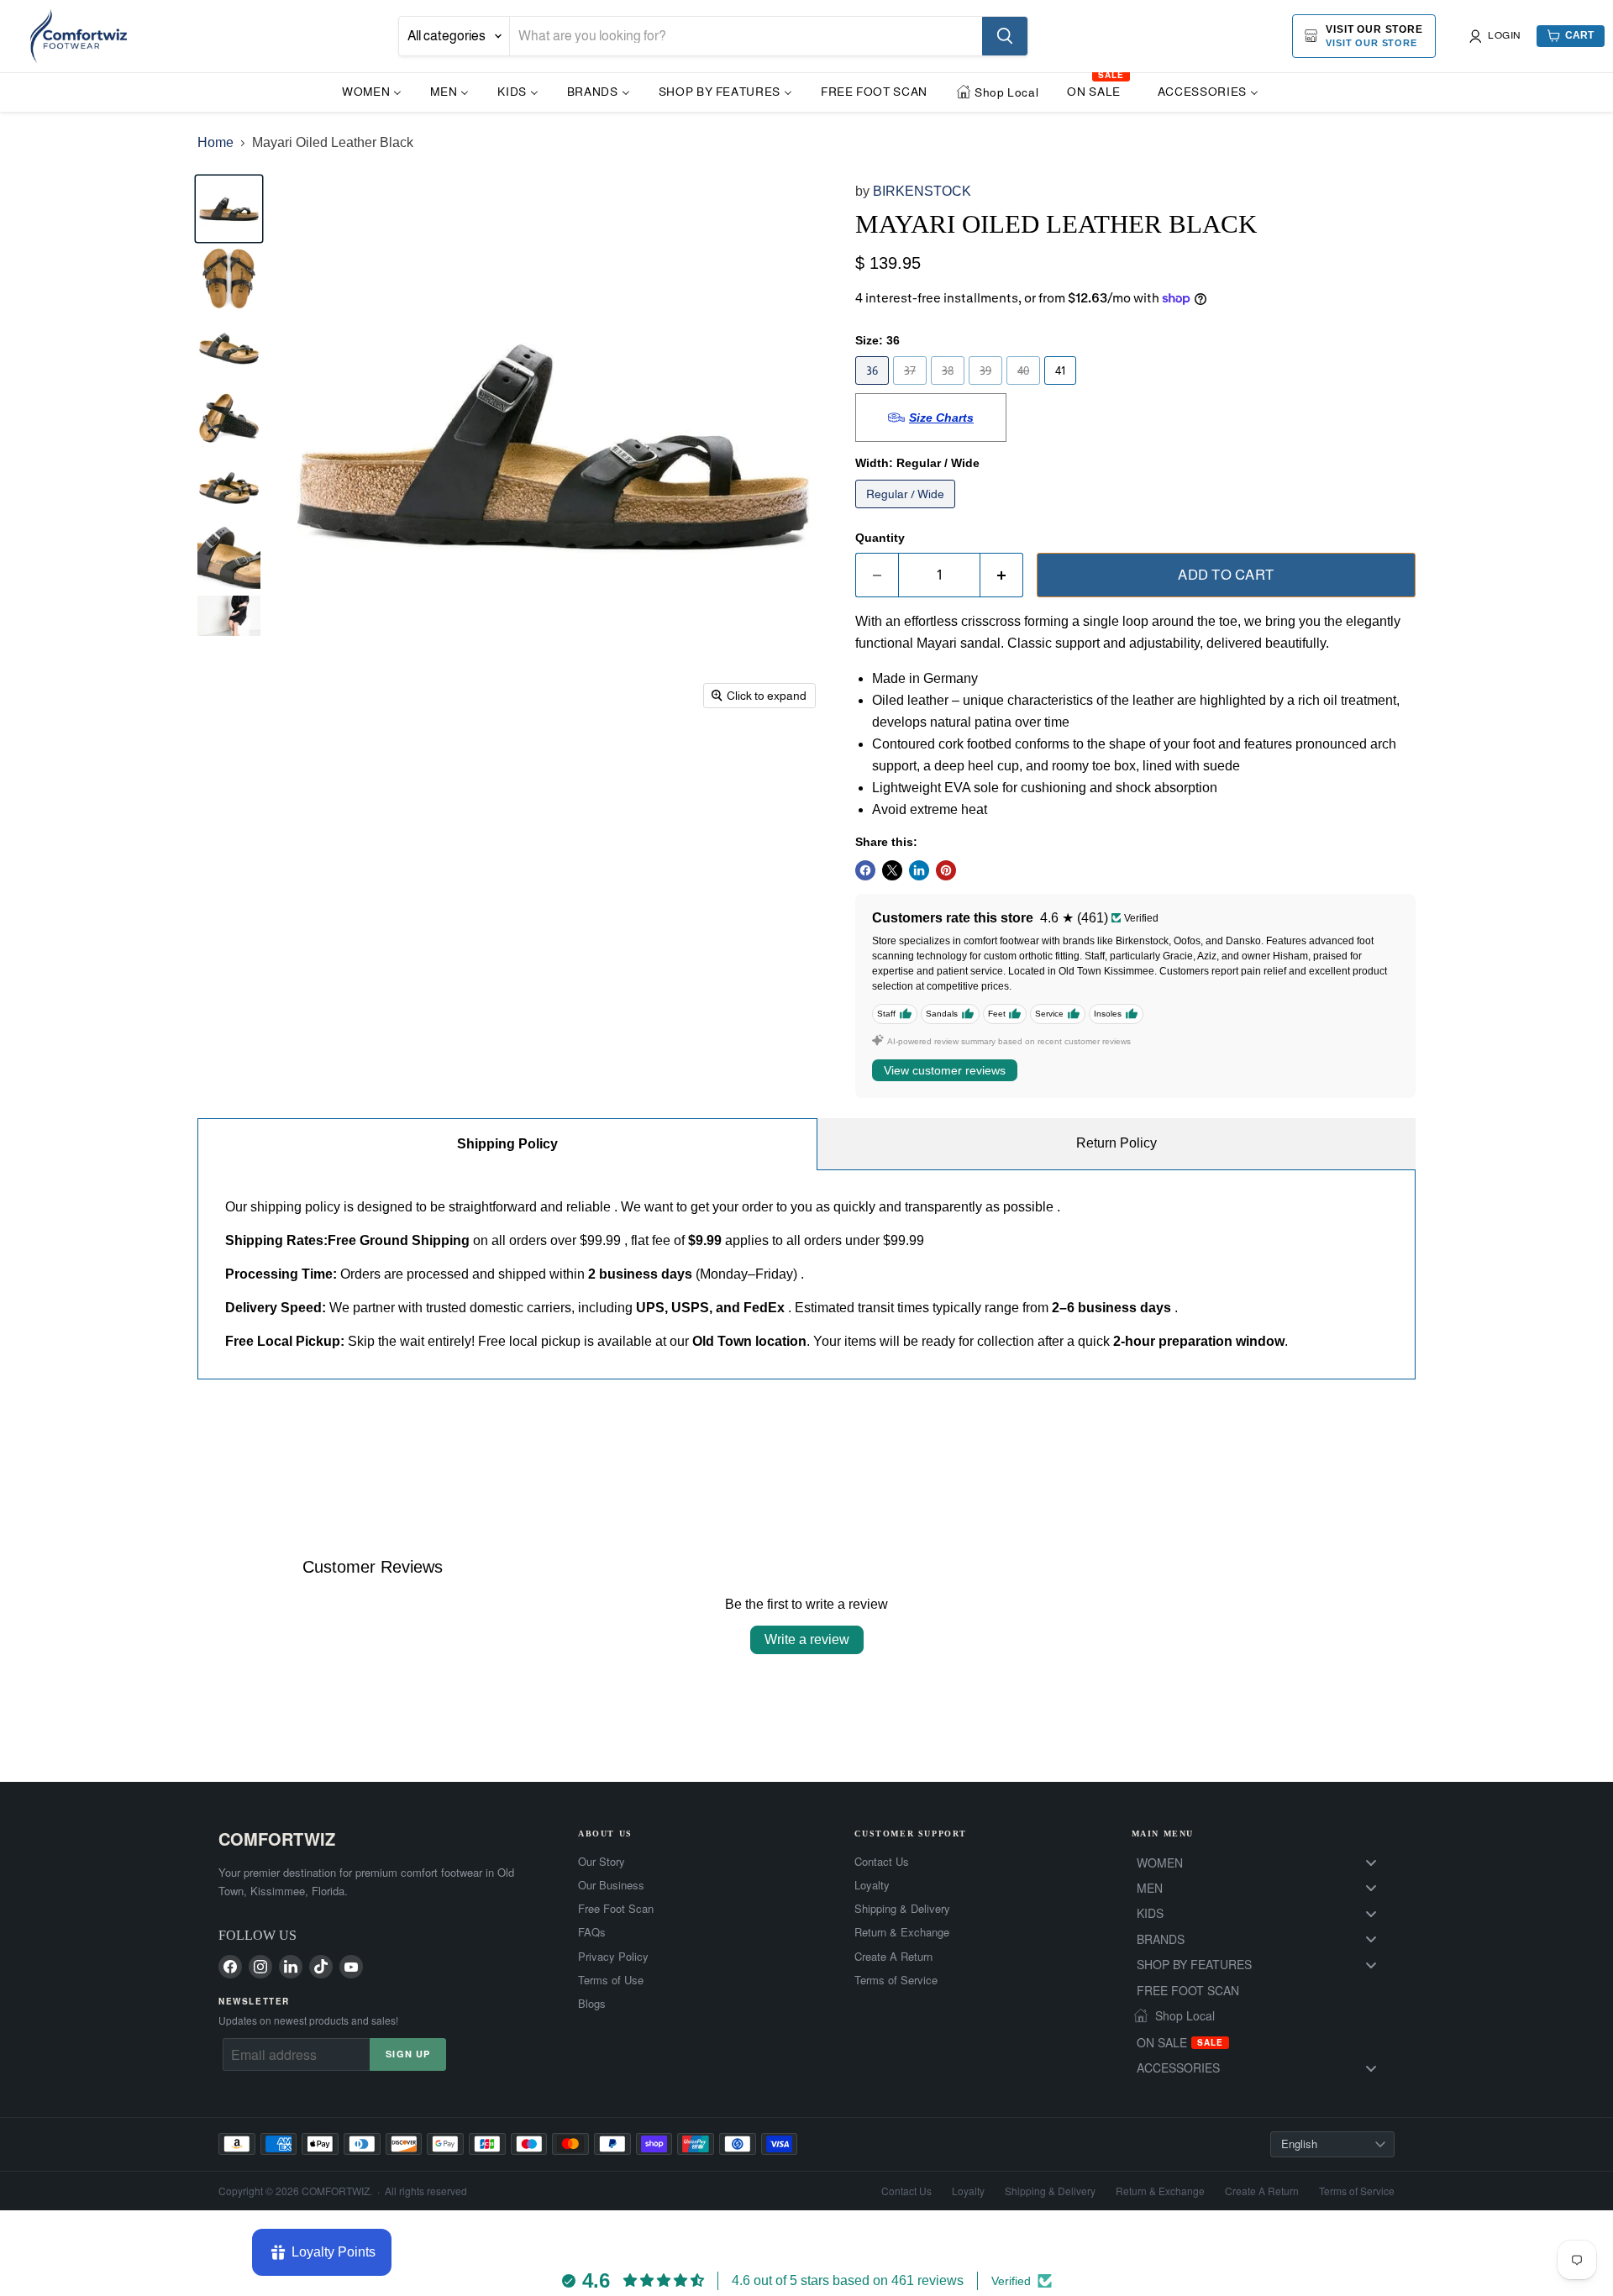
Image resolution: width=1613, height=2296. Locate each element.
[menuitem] (372, 91)
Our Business (611, 1885)
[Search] (1005, 36)
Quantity (880, 538)
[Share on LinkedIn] (919, 870)
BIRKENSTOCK (922, 191)
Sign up (408, 2054)
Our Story (602, 1862)
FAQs (592, 1932)
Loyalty (872, 1885)
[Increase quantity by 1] (1002, 575)
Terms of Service (896, 1980)
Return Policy (1116, 1143)
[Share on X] (892, 870)
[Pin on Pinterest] (946, 870)
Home (215, 142)
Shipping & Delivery (902, 1909)
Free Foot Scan (616, 1909)
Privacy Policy (613, 1957)
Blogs (592, 2004)
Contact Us (882, 1862)
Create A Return (893, 1957)
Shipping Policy (507, 1144)
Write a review (807, 1639)
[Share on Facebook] (865, 870)
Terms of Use (611, 1980)
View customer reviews (945, 1070)
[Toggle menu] (1371, 1863)
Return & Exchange (902, 1932)
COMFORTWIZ (277, 1839)
